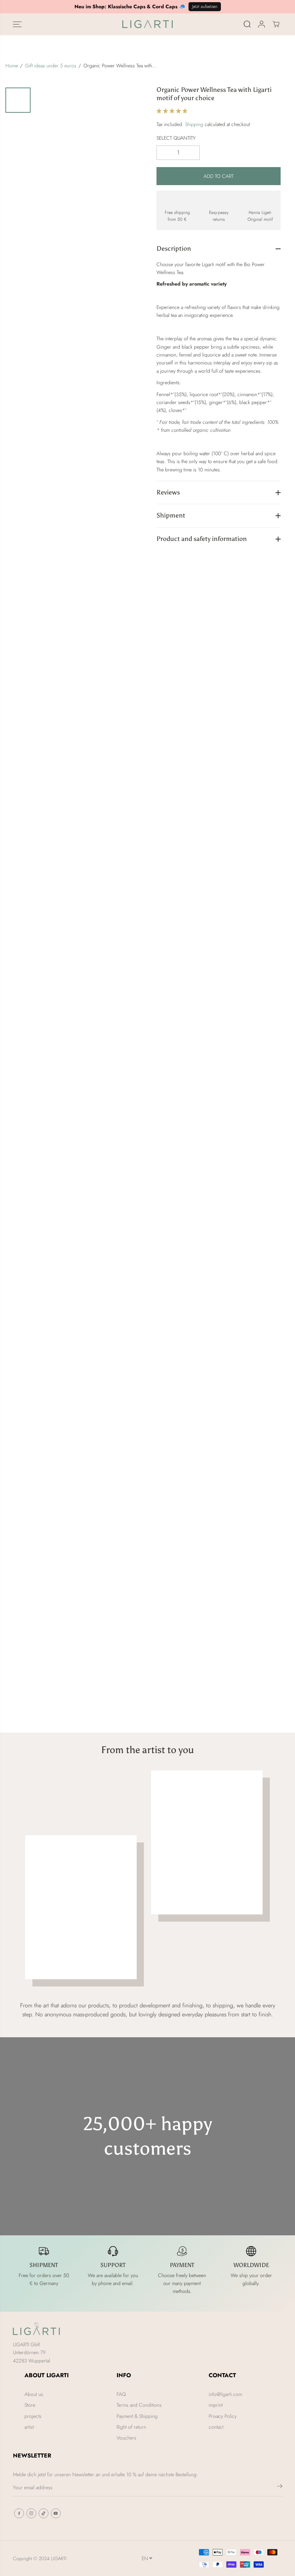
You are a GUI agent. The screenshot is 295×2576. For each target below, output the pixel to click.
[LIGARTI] (147, 24)
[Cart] (276, 24)
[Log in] (262, 24)
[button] (17, 24)
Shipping (194, 124)
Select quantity (176, 138)
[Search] (247, 24)
